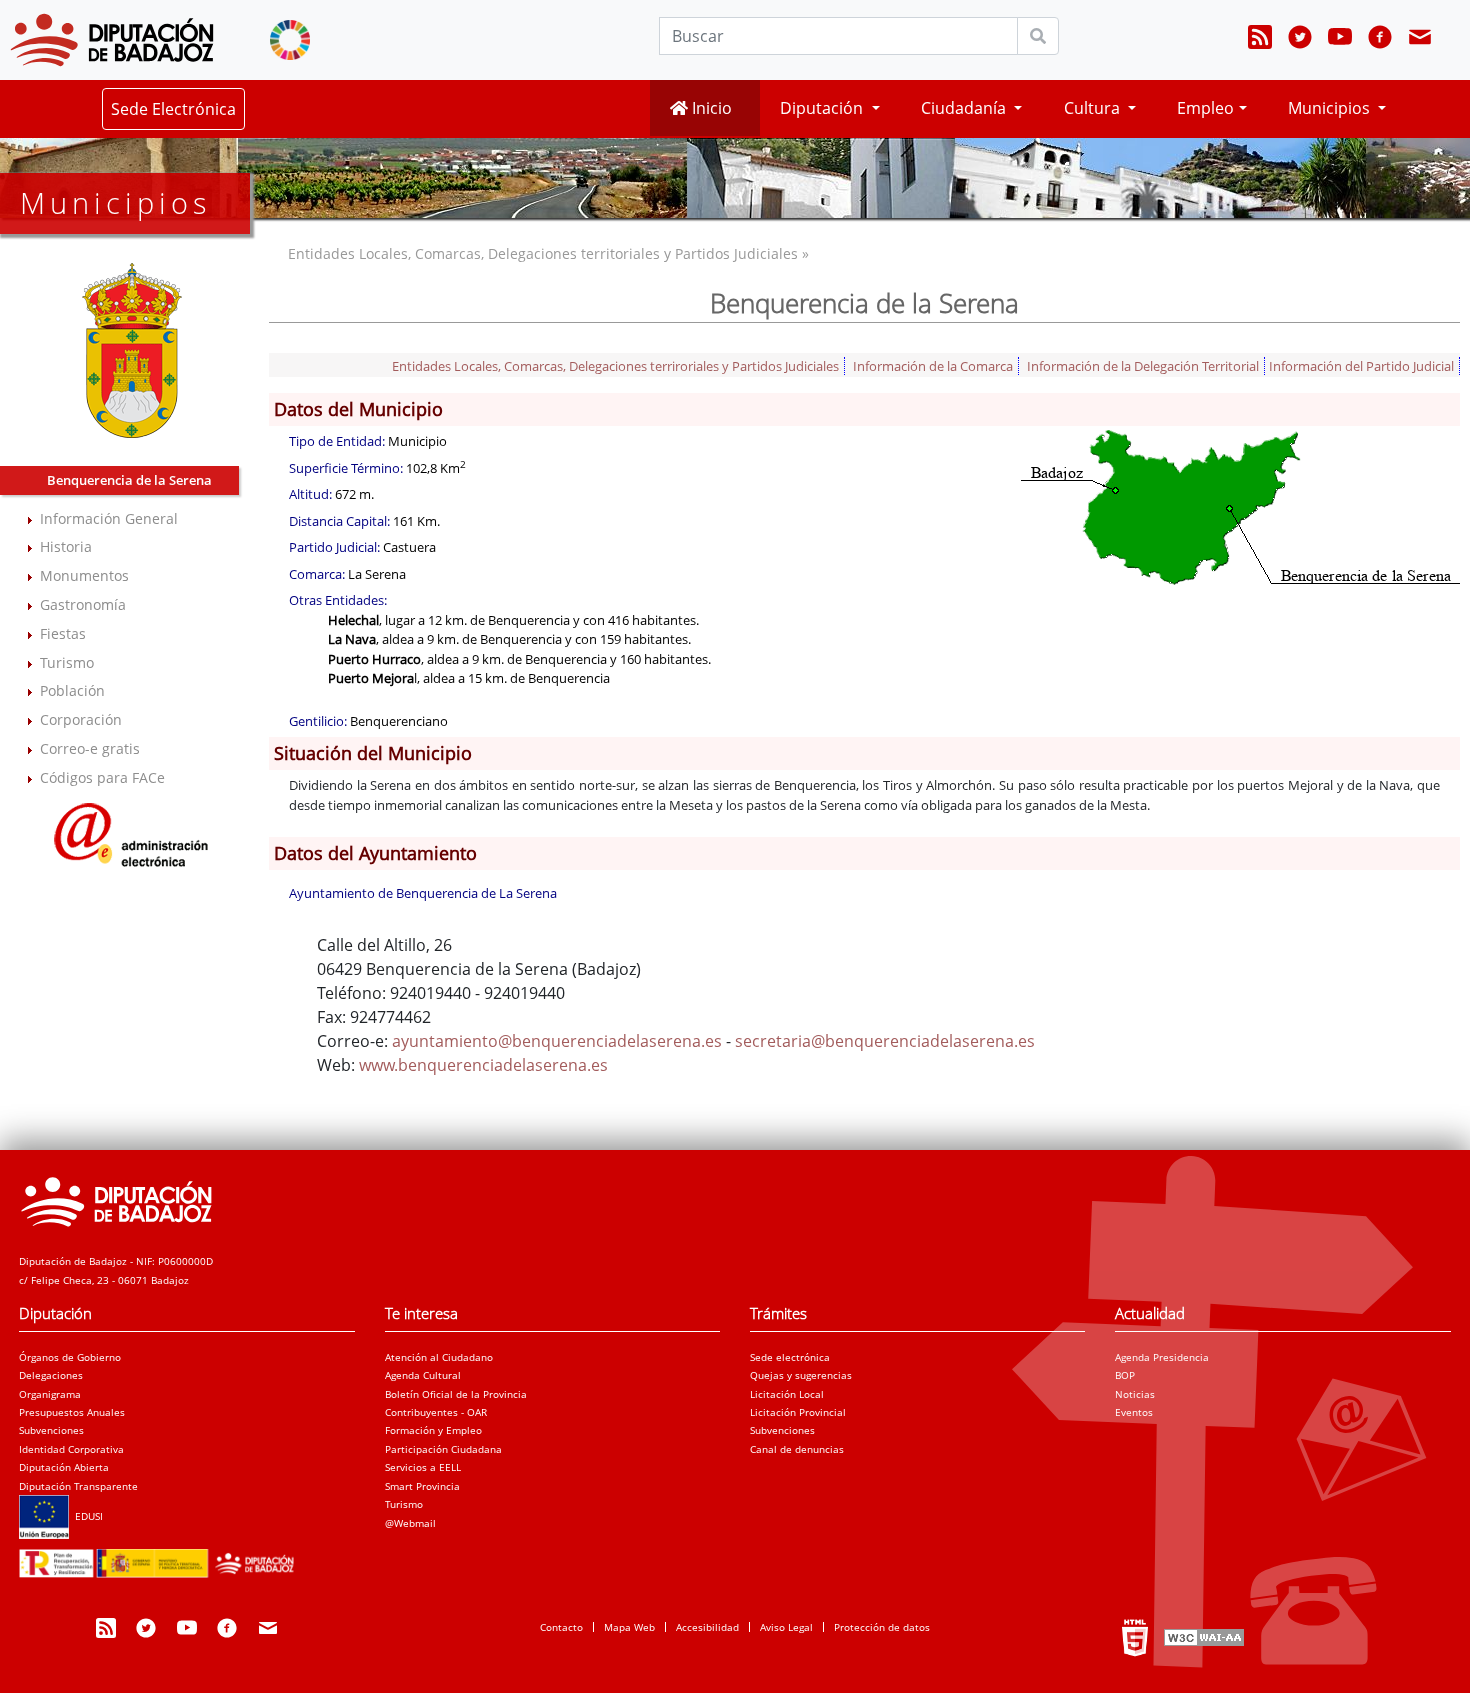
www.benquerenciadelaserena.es (483, 1065)
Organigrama (50, 1394)
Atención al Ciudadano (439, 1357)
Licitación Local (787, 1394)
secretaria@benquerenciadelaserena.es (885, 1041)
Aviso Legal (786, 1627)
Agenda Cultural (423, 1375)
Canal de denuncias (797, 1449)
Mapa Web (629, 1627)
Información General (109, 518)
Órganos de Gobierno (70, 1357)
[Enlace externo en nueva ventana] (132, 831)
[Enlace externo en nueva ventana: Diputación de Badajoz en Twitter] (1300, 40)
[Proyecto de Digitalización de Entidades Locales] (161, 1557)
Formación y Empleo (433, 1430)
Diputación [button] (823, 108)
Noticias (1135, 1394)
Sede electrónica (790, 1357)
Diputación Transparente (78, 1486)
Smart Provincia (422, 1486)
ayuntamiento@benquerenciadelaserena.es (557, 1041)
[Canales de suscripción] (1260, 40)
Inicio (710, 108)
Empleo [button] (1205, 108)
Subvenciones (51, 1430)
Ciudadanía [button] (965, 108)
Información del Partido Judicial (1361, 366)
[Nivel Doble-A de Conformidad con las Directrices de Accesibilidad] (1202, 1636)
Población (72, 690)
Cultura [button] (1094, 108)
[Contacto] (1420, 40)
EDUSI (86, 1516)
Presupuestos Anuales (72, 1412)
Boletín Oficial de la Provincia (456, 1394)
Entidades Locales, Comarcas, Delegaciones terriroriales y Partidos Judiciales (615, 366)
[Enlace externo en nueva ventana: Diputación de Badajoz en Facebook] (1380, 40)
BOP (1125, 1375)
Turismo (67, 662)
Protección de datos (882, 1627)
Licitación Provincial (798, 1412)
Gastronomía (83, 604)
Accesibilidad (707, 1627)
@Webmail (410, 1523)
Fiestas (63, 633)
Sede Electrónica (173, 109)
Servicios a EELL (423, 1467)
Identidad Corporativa (71, 1449)
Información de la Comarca (933, 366)
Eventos (1134, 1412)
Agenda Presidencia (1162, 1357)
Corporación (81, 719)
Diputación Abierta (64, 1467)
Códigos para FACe (102, 777)
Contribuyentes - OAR (436, 1412)
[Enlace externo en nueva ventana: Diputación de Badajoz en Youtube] (1340, 40)
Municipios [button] (1331, 108)
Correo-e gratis (90, 748)
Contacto (561, 1627)
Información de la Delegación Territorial (1143, 366)
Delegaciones (51, 1375)
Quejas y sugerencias (801, 1375)
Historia (66, 546)
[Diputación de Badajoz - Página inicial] (112, 40)
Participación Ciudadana (443, 1449)
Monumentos (84, 575)
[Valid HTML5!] (1135, 1636)
